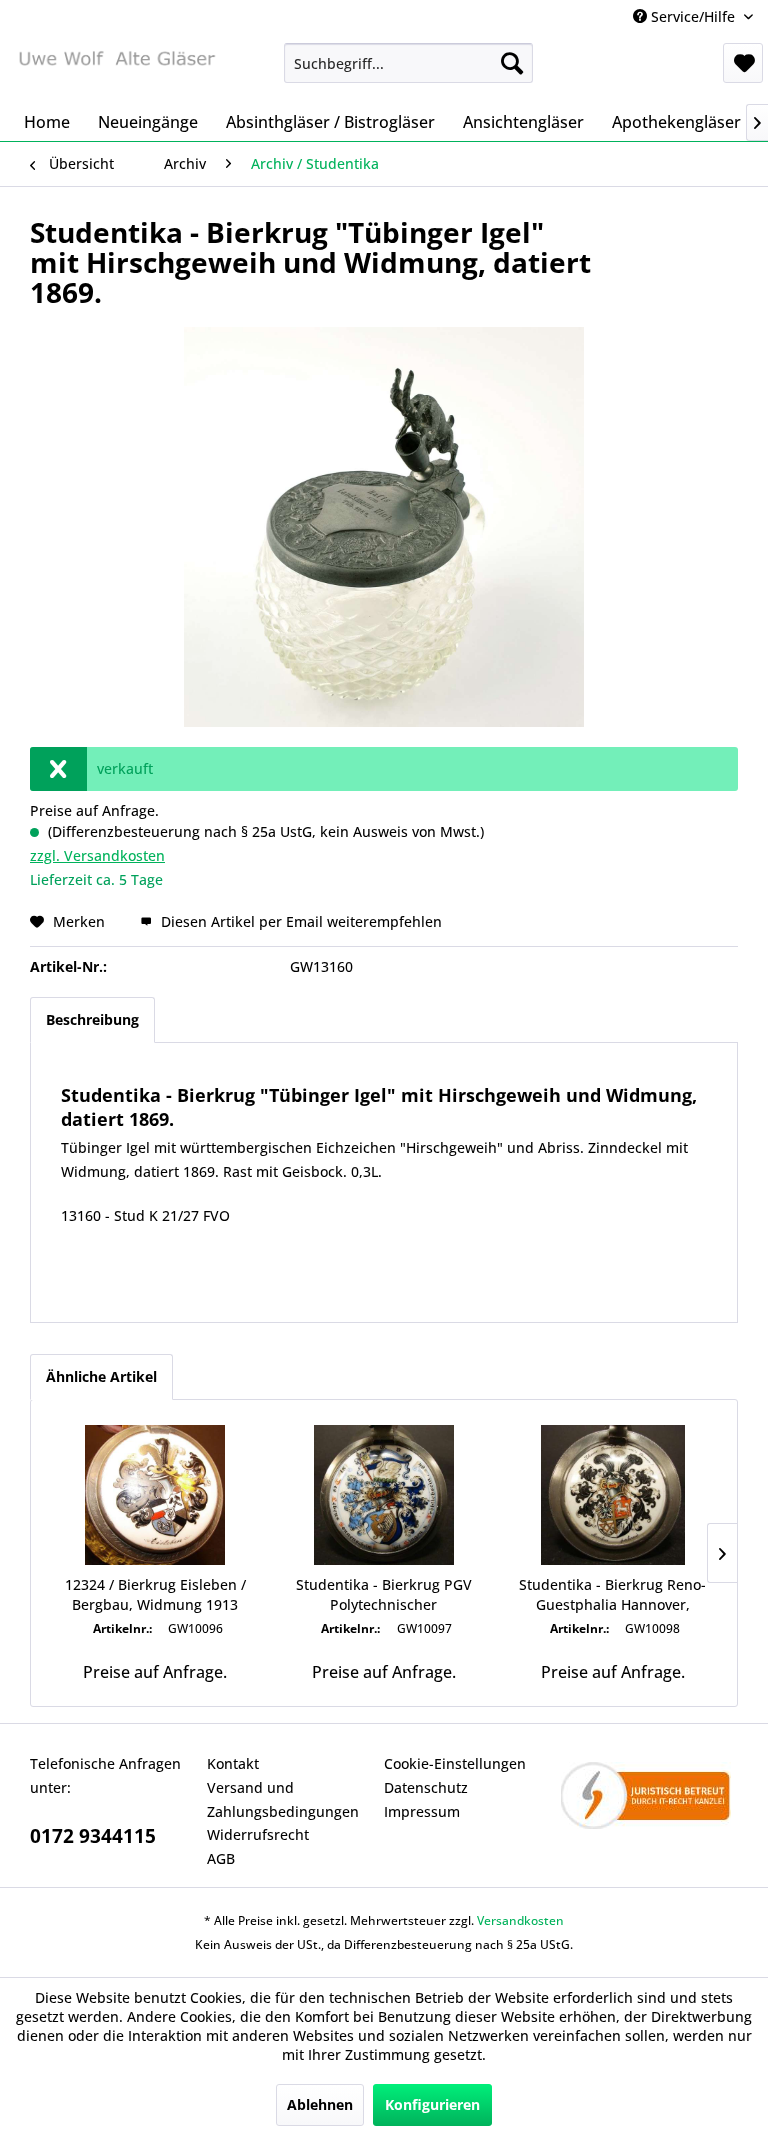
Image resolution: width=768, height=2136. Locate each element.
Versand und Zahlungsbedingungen (283, 1799)
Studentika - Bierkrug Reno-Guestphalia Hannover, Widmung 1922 (612, 1595)
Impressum (422, 1811)
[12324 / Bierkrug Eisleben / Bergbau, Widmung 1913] (155, 1495)
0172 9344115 (93, 1836)
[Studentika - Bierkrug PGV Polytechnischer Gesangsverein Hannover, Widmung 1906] (384, 1495)
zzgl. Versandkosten (97, 855)
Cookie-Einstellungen (455, 1763)
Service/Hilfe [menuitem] (693, 16)
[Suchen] (512, 63)
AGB (221, 1858)
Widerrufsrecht (258, 1834)
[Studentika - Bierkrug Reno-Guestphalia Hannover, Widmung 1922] (612, 1495)
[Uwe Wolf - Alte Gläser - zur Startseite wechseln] (116, 68)
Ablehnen (320, 2104)
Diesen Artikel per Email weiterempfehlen (299, 921)
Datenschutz (426, 1787)
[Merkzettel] (743, 63)
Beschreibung (92, 1019)
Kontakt (233, 1763)
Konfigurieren (432, 2104)
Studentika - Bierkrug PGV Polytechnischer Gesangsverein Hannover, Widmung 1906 (384, 1595)
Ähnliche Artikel (101, 1376)
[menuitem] (409, 63)
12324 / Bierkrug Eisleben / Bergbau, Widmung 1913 (155, 1594)
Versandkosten (520, 1920)
